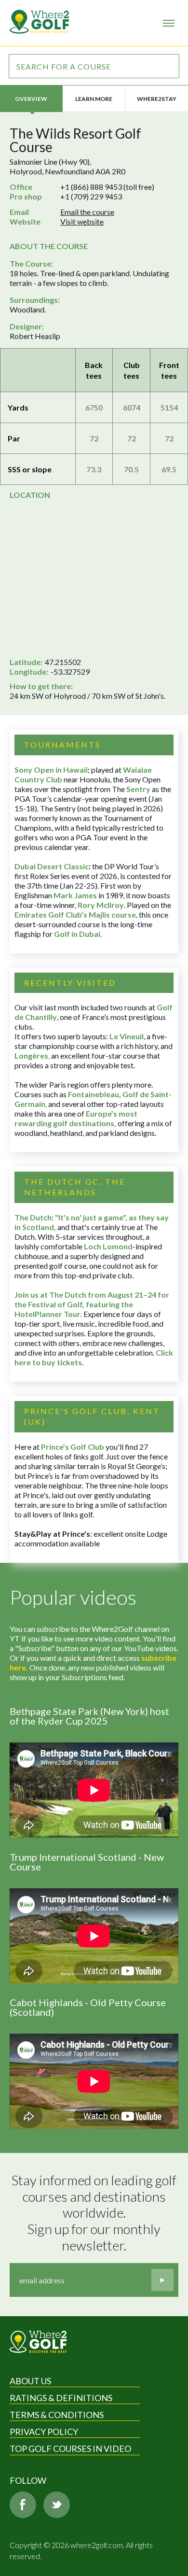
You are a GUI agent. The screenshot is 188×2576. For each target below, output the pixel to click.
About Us (30, 2381)
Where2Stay (157, 99)
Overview (31, 99)
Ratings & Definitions (61, 2398)
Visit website (82, 221)
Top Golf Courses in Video (70, 2449)
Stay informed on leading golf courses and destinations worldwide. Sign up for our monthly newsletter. (95, 2213)
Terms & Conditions (57, 2415)
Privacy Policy (44, 2432)
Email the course (87, 212)
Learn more (94, 99)
